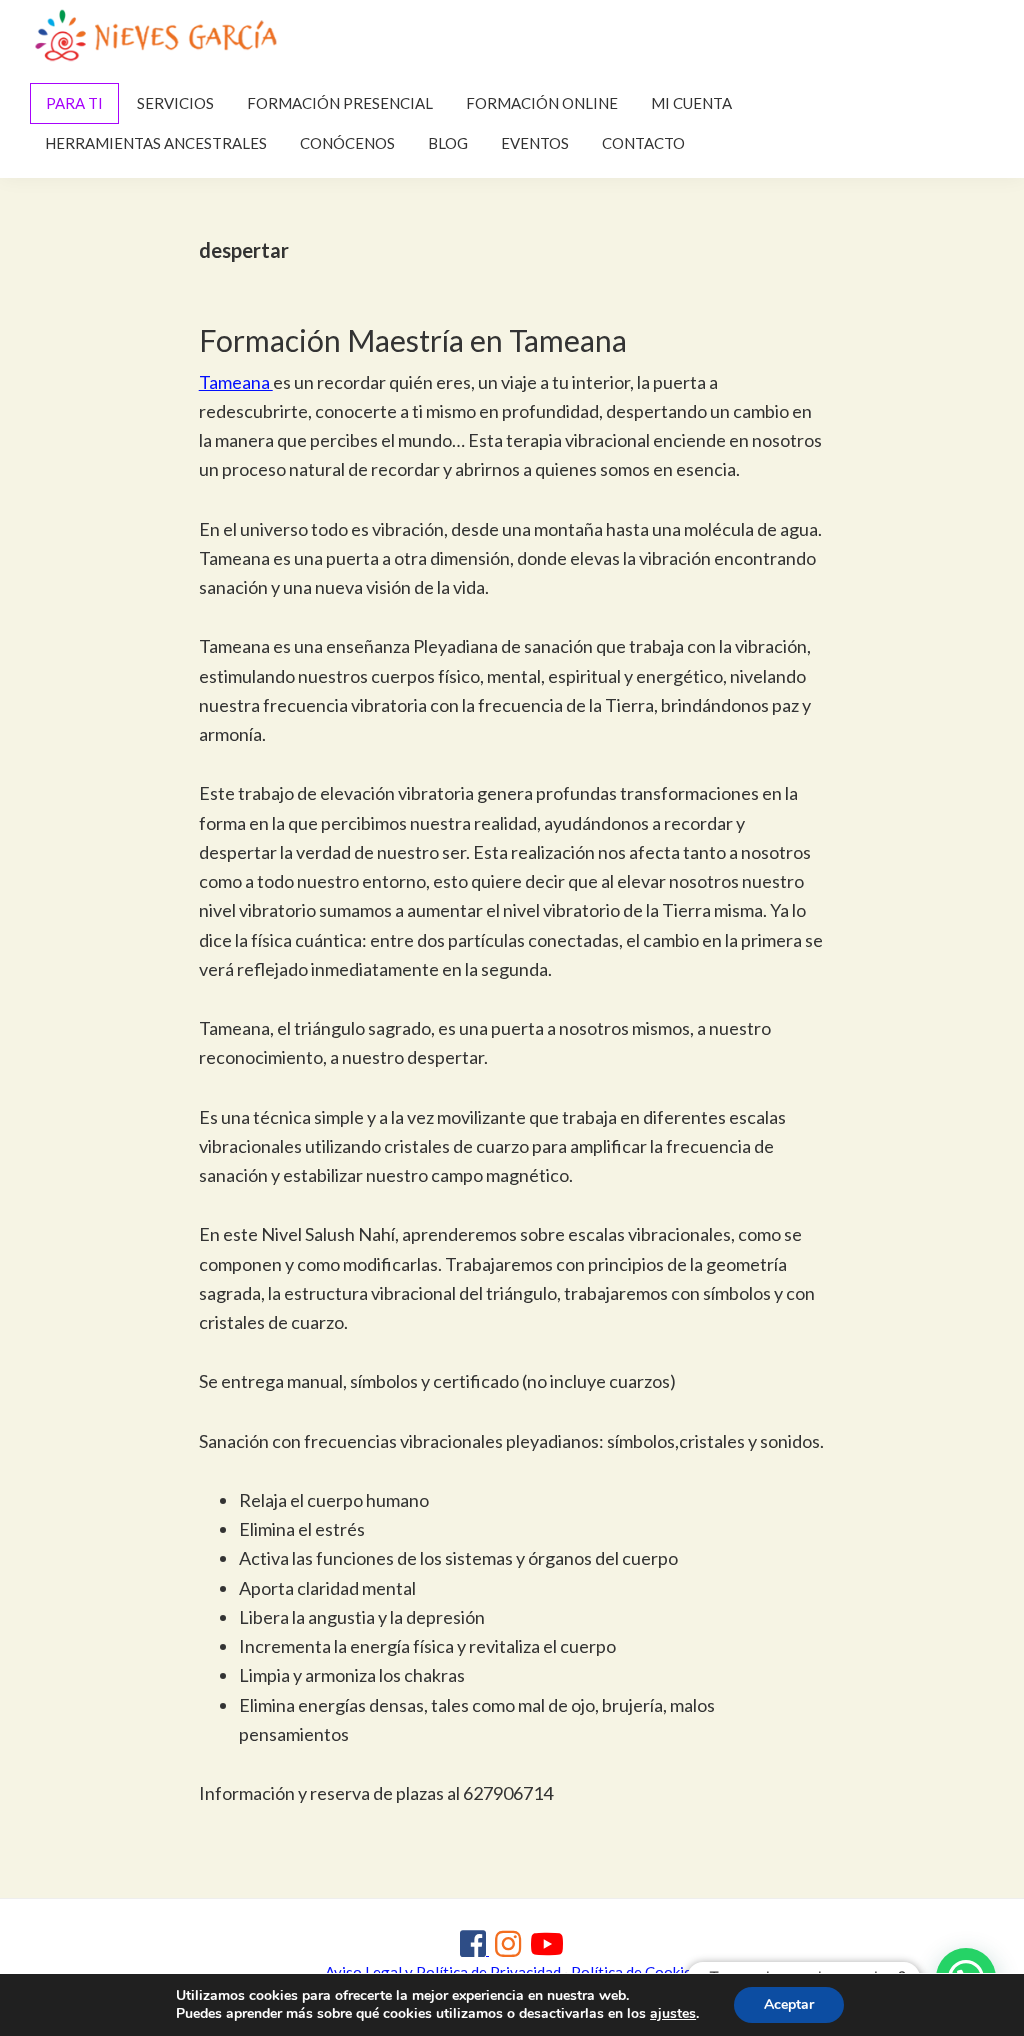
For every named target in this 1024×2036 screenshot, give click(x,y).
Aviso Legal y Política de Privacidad (443, 1972)
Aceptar (789, 2004)
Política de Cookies (635, 1972)
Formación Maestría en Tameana (413, 340)
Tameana (236, 382)
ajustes (673, 2014)
